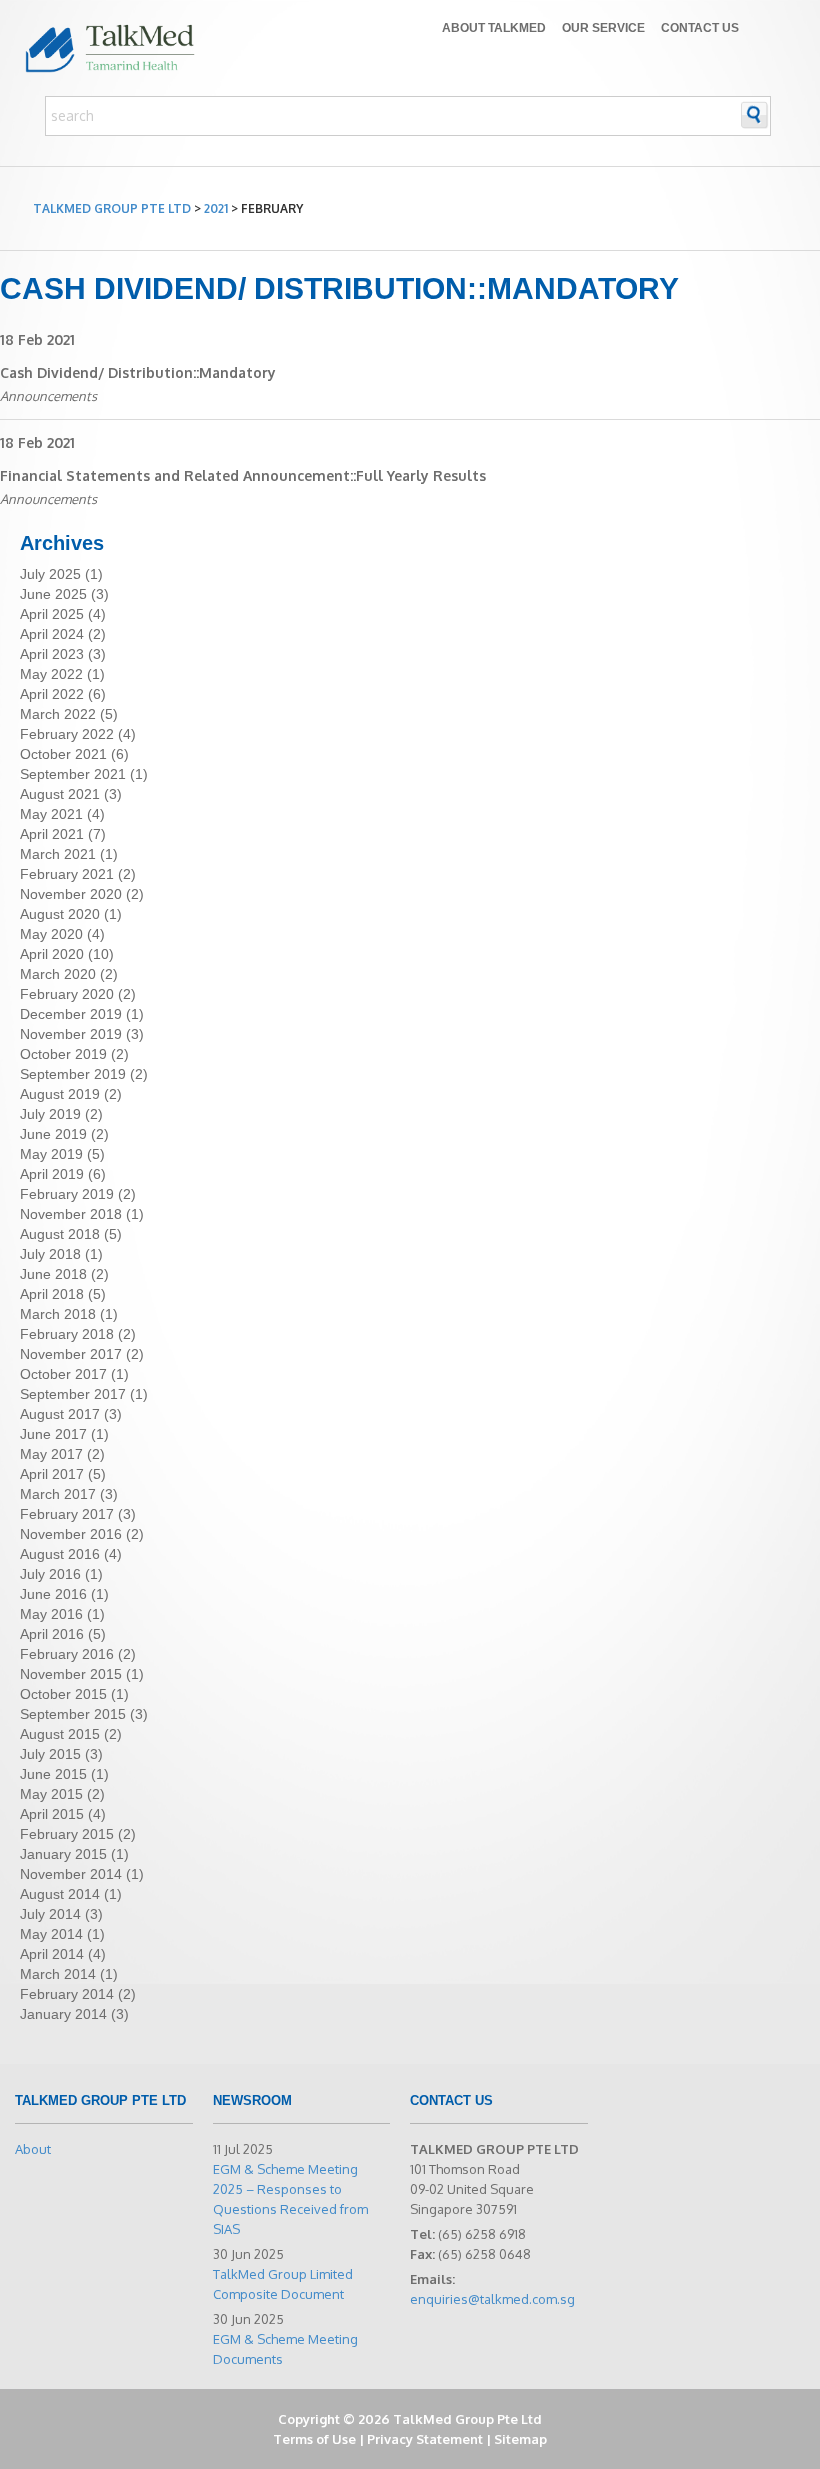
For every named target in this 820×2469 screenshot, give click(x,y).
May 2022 (51, 674)
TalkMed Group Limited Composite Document (283, 2284)
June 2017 (53, 1434)
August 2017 (60, 1414)
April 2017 (52, 1474)
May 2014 (51, 1934)
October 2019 (63, 1054)
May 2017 (51, 1454)
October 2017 (63, 1374)
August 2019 (60, 1094)
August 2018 (60, 1234)
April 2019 (52, 1174)
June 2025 (53, 594)
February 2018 (67, 1334)
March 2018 (58, 1314)
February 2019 (67, 1194)
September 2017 (73, 1394)
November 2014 (71, 1874)
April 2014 (52, 1954)
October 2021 (63, 754)
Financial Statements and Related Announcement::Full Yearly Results (243, 475)
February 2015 (67, 1834)
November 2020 (71, 894)
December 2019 (71, 1014)
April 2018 (52, 1294)
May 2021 (51, 814)
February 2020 (67, 994)
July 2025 (50, 574)
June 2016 (53, 1594)
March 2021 (58, 854)
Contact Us (700, 28)
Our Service (603, 28)
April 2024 (52, 634)
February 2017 (67, 1514)
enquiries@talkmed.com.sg (492, 2299)
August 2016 (60, 1554)
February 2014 (67, 1994)
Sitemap (520, 2439)
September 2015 (73, 1714)
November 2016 (71, 1534)
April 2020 (52, 954)
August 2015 (60, 1734)
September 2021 (73, 774)
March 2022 (58, 714)
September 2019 (73, 1074)
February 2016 (67, 1654)
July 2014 (50, 1914)
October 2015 (63, 1694)
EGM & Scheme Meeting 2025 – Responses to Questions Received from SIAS (290, 2199)
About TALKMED (494, 28)
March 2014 (58, 1974)
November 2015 (71, 1674)
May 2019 (51, 1154)
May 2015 (51, 1794)
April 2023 (52, 654)
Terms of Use (314, 2439)
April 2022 (52, 694)
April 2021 (52, 834)
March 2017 (58, 1494)
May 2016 (51, 1614)
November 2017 (71, 1354)
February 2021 (67, 874)
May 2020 (51, 934)
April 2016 (52, 1634)
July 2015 (50, 1754)
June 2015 (53, 1774)
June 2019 (53, 1134)
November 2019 (71, 1034)
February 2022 (67, 734)
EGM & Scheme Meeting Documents (285, 2349)
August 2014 (60, 1894)
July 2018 (50, 1254)
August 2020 (60, 914)
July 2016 (50, 1574)
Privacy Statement (425, 2439)
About (33, 2149)
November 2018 (71, 1214)
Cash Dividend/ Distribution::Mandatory (138, 372)
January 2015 (63, 1854)
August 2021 (60, 794)
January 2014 (63, 2014)
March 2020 (58, 974)
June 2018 (53, 1274)
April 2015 (52, 1814)
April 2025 (52, 614)
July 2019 (50, 1114)
